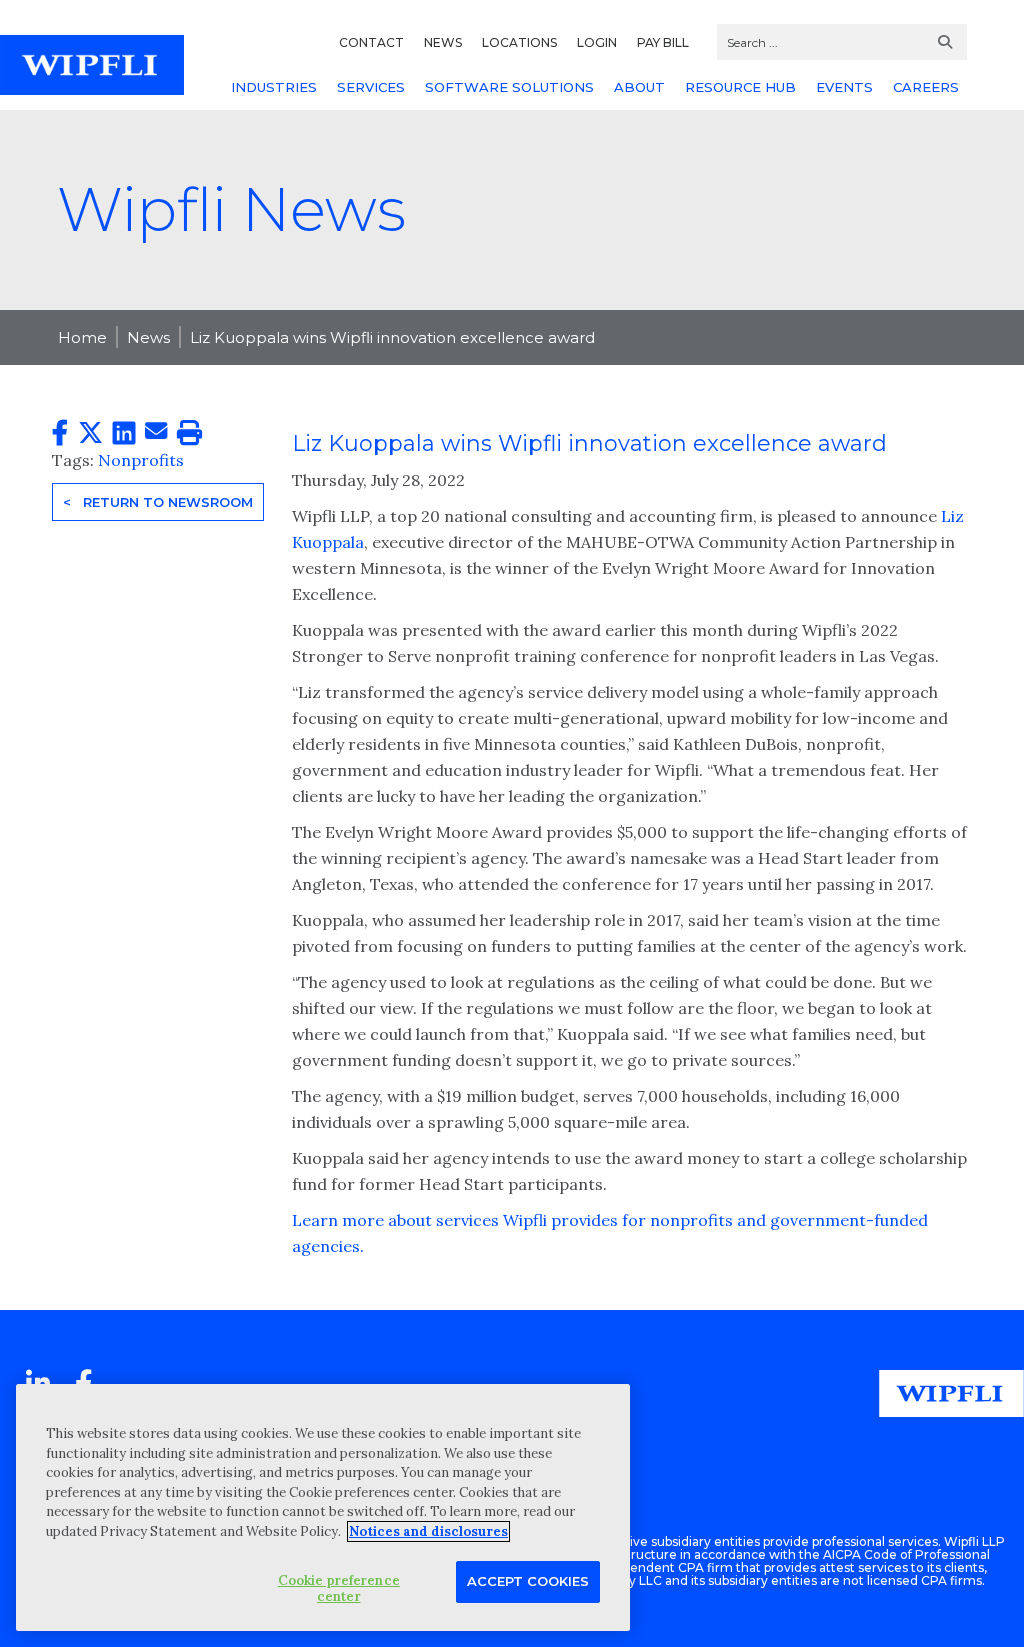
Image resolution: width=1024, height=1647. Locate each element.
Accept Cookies (528, 1581)
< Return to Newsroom (158, 502)
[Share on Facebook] (60, 433)
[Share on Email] (156, 432)
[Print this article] (189, 433)
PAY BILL (663, 42)
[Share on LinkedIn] (124, 433)
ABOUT (639, 87)
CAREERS (926, 87)
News (148, 337)
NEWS (443, 42)
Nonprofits (141, 460)
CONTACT (371, 42)
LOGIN (597, 42)
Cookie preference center (339, 1588)
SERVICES (371, 87)
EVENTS (844, 87)
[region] (323, 1507)
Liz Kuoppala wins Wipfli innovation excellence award (392, 337)
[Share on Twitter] (90, 433)
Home (82, 337)
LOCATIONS (519, 42)
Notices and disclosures (428, 1531)
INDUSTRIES (274, 87)
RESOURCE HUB (740, 87)
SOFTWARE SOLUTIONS (509, 87)
